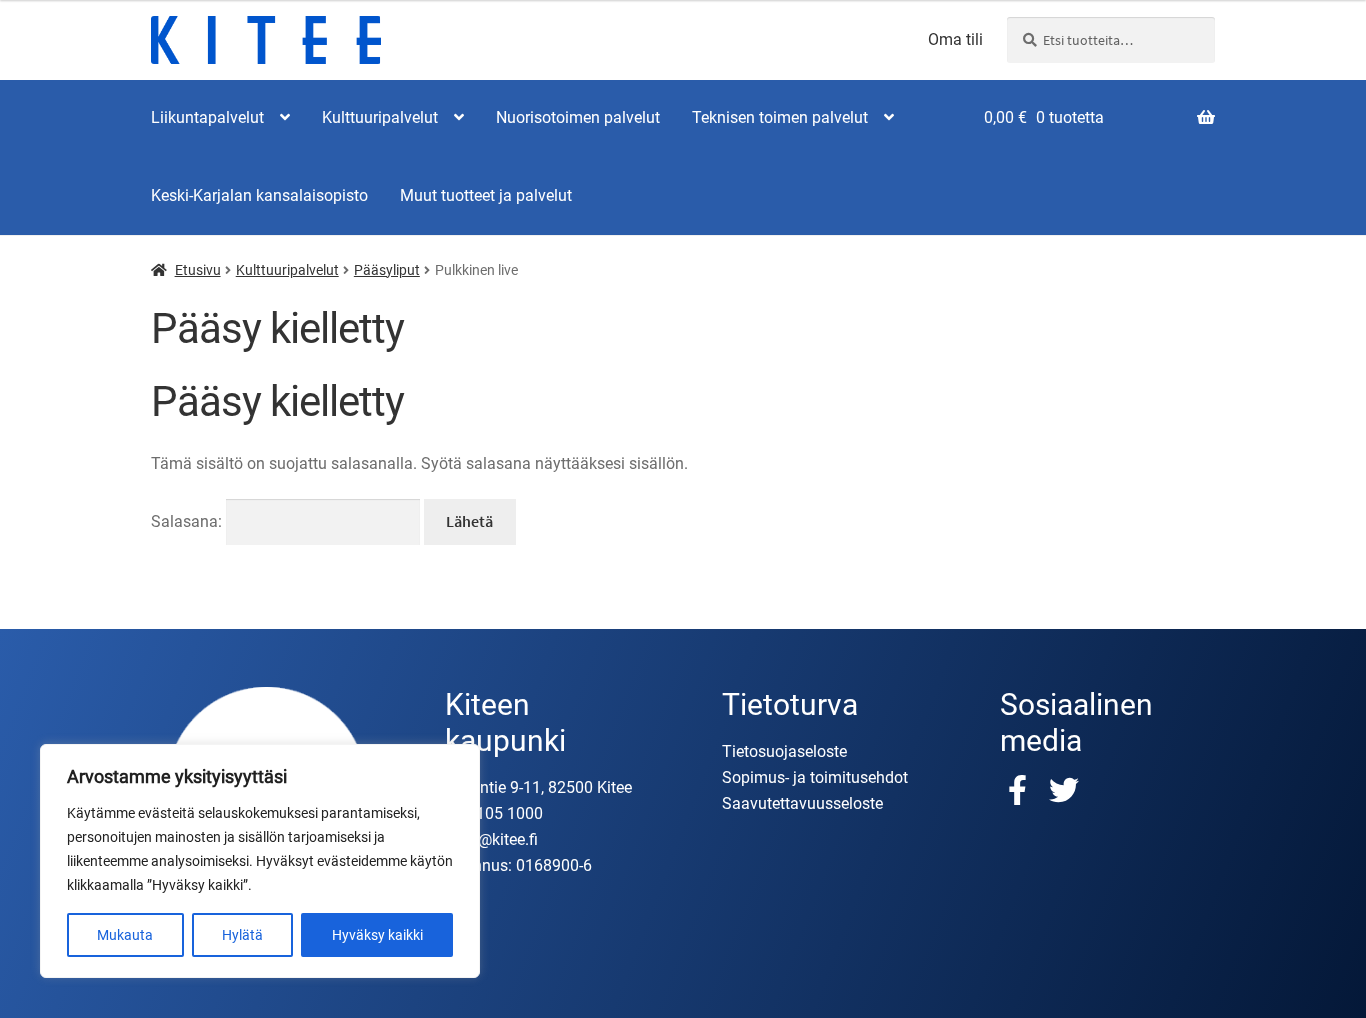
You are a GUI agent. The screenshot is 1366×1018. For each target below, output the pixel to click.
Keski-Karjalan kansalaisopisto (259, 195)
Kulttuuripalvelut (380, 117)
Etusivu (198, 270)
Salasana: (188, 521)
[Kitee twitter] (1064, 790)
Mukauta (125, 935)
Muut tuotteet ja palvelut (486, 195)
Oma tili (955, 40)
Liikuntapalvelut (207, 117)
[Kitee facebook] (1023, 790)
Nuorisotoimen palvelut (578, 117)
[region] (260, 861)
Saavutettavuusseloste (802, 803)
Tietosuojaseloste (784, 751)
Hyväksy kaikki (377, 935)
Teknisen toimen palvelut (780, 117)
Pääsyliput (387, 270)
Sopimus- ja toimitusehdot (815, 777)
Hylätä (242, 935)
